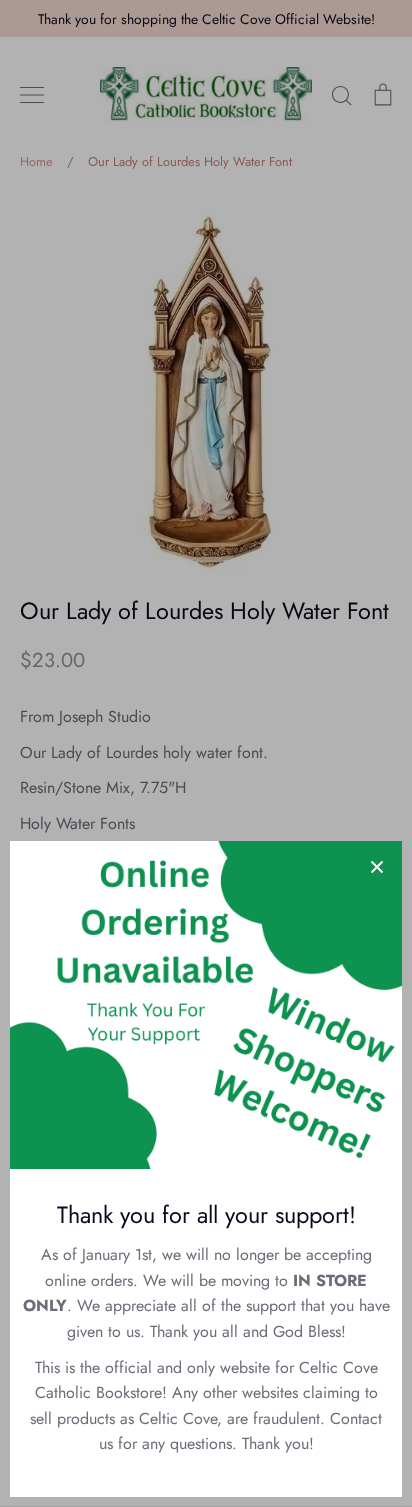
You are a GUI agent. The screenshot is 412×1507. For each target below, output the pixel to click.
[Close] (377, 866)
